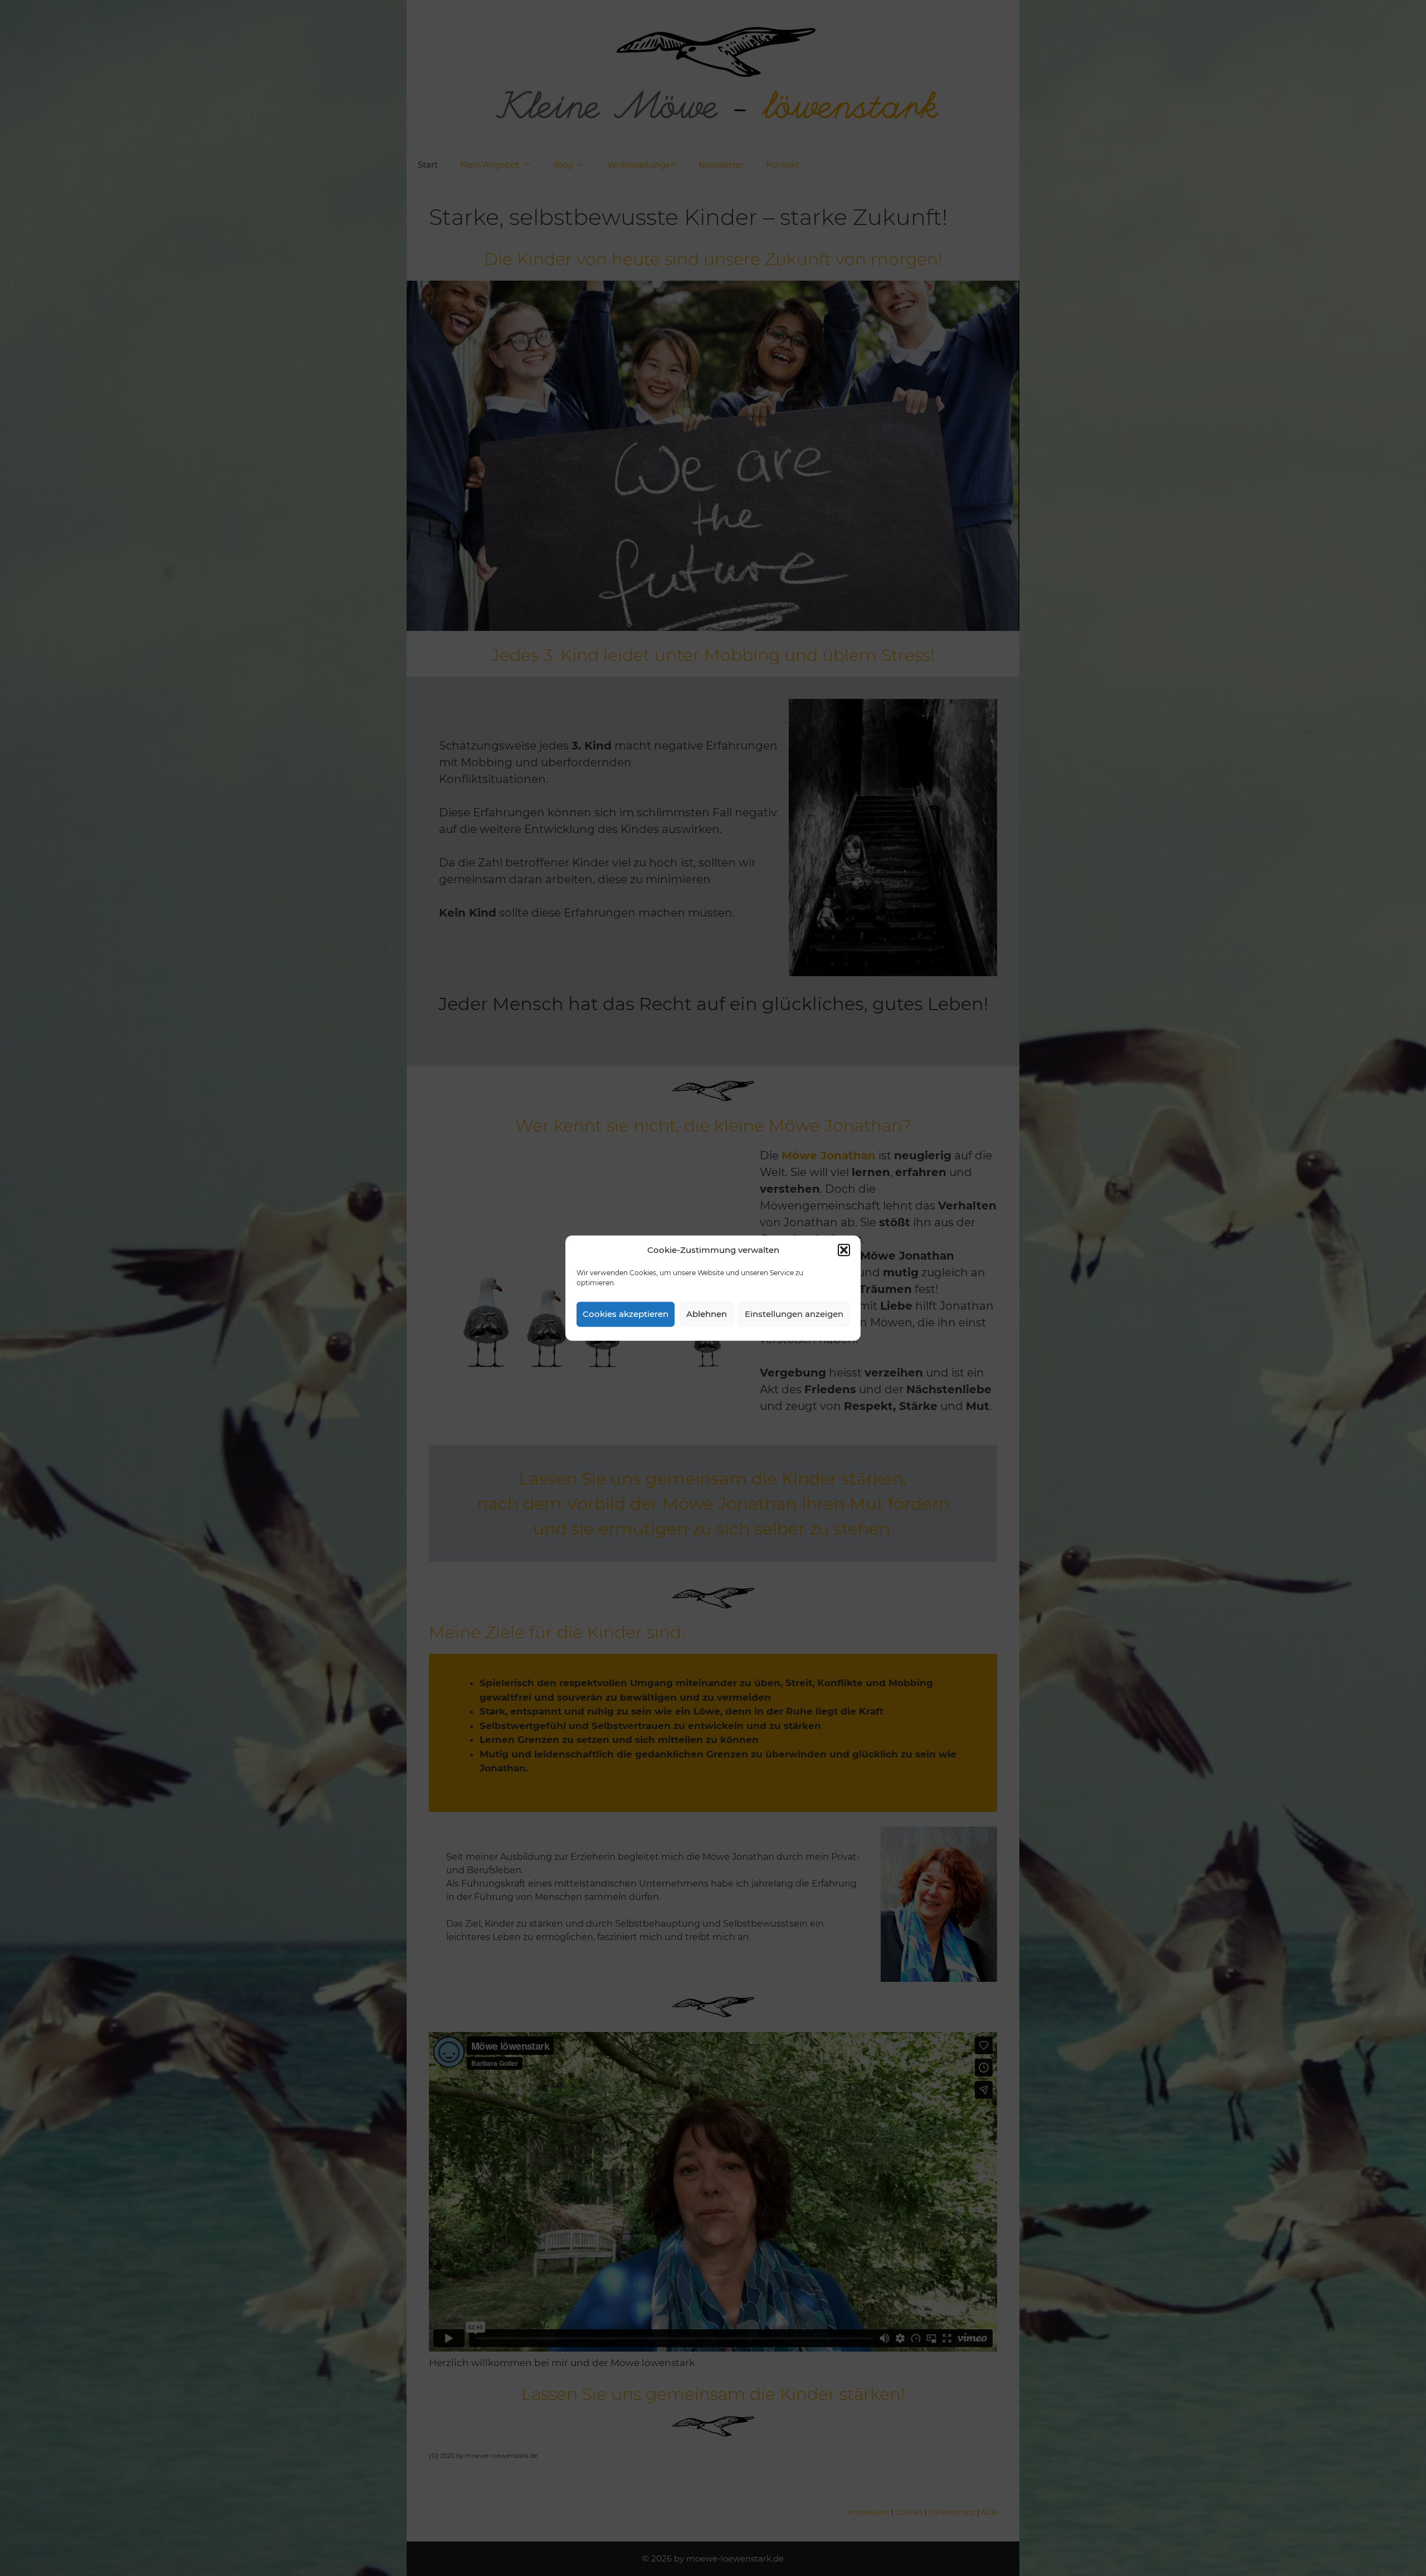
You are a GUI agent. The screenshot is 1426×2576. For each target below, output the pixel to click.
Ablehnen (707, 1314)
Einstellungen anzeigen (794, 1314)
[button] (844, 1250)
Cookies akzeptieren (626, 1314)
